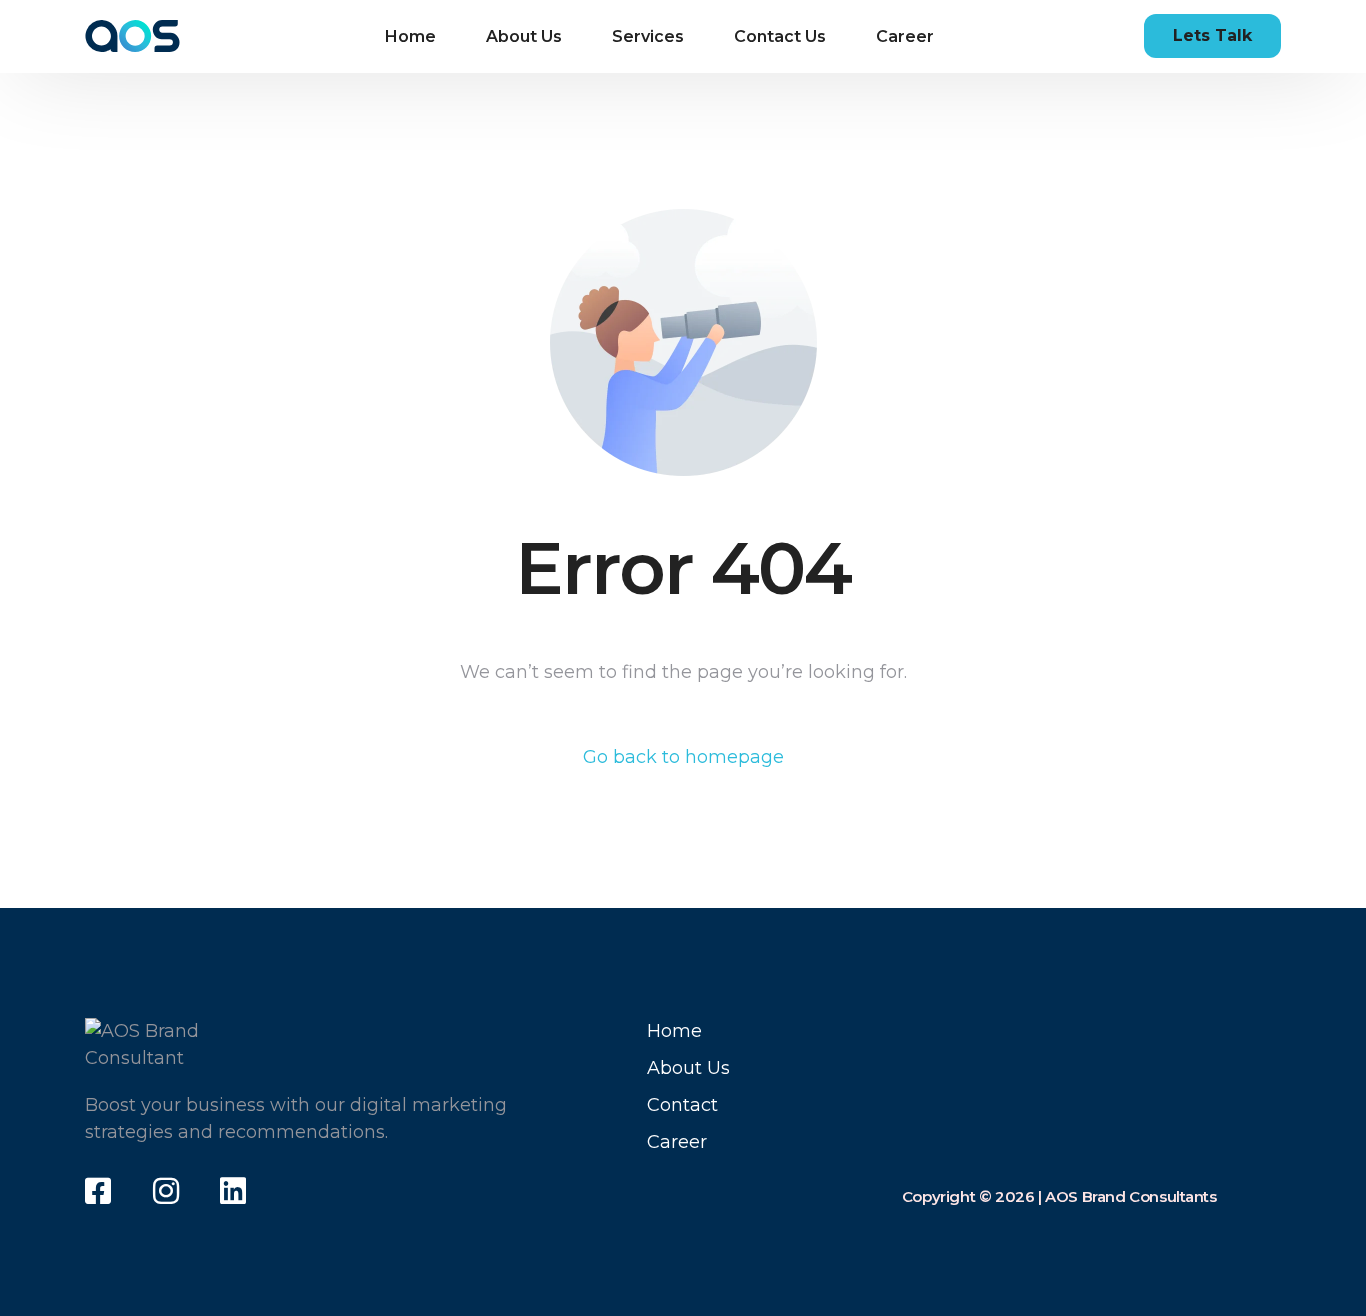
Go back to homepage (683, 757)
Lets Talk (1212, 35)
